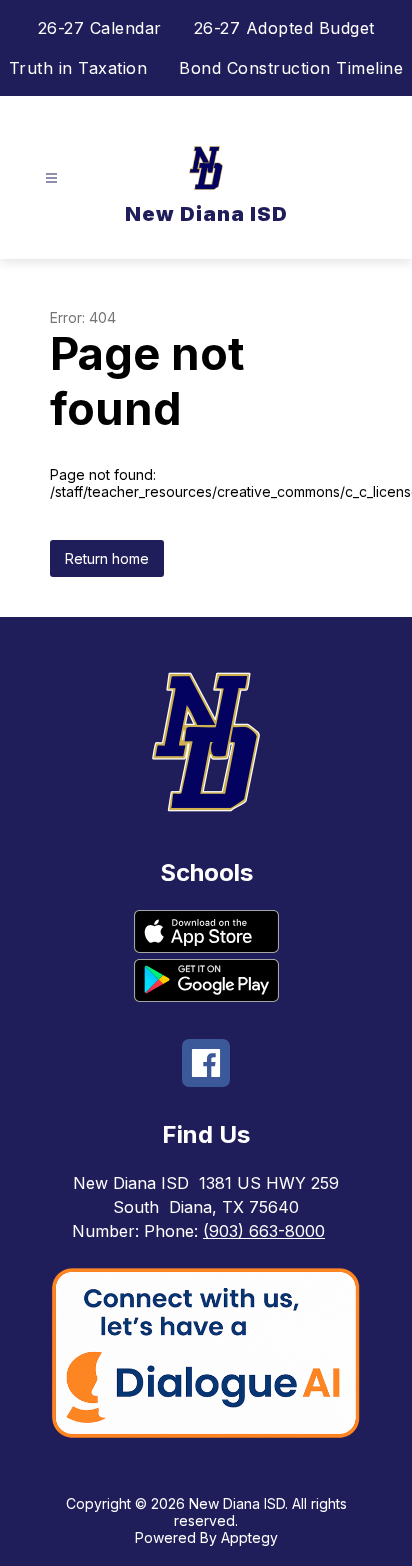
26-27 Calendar (100, 28)
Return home (107, 558)
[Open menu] (51, 178)
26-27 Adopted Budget (284, 28)
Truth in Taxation (78, 68)
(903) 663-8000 (264, 1231)
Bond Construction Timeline (291, 68)
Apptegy (249, 1537)
